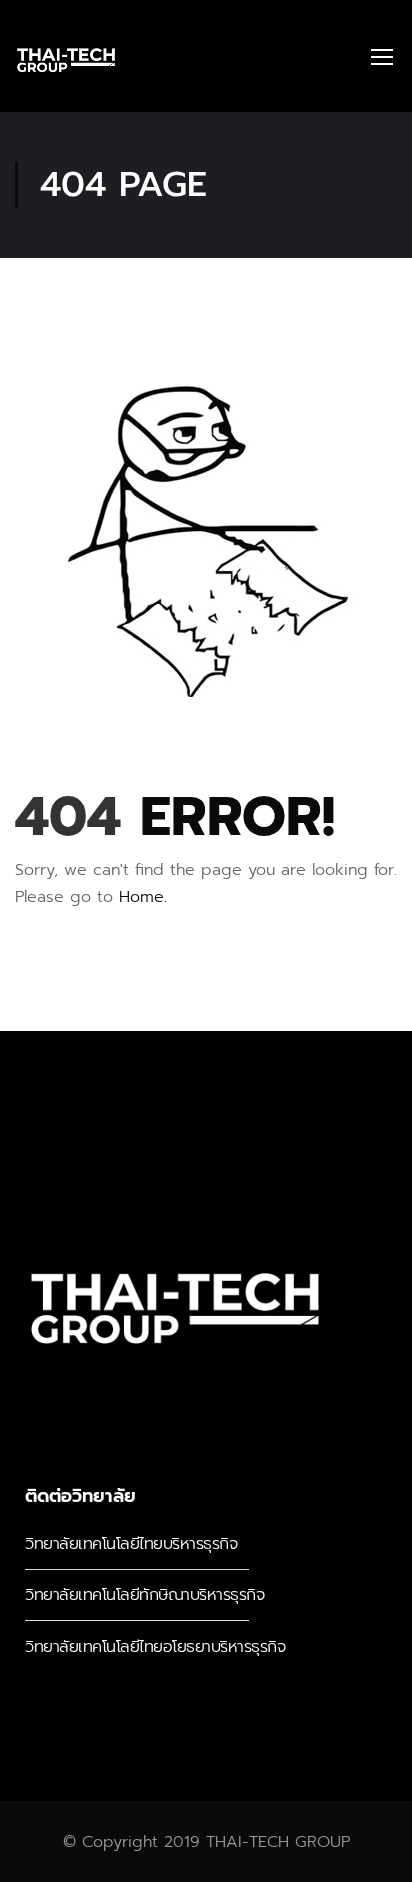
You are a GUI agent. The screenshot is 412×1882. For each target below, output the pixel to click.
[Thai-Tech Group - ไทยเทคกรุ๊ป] (66, 56)
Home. (143, 897)
